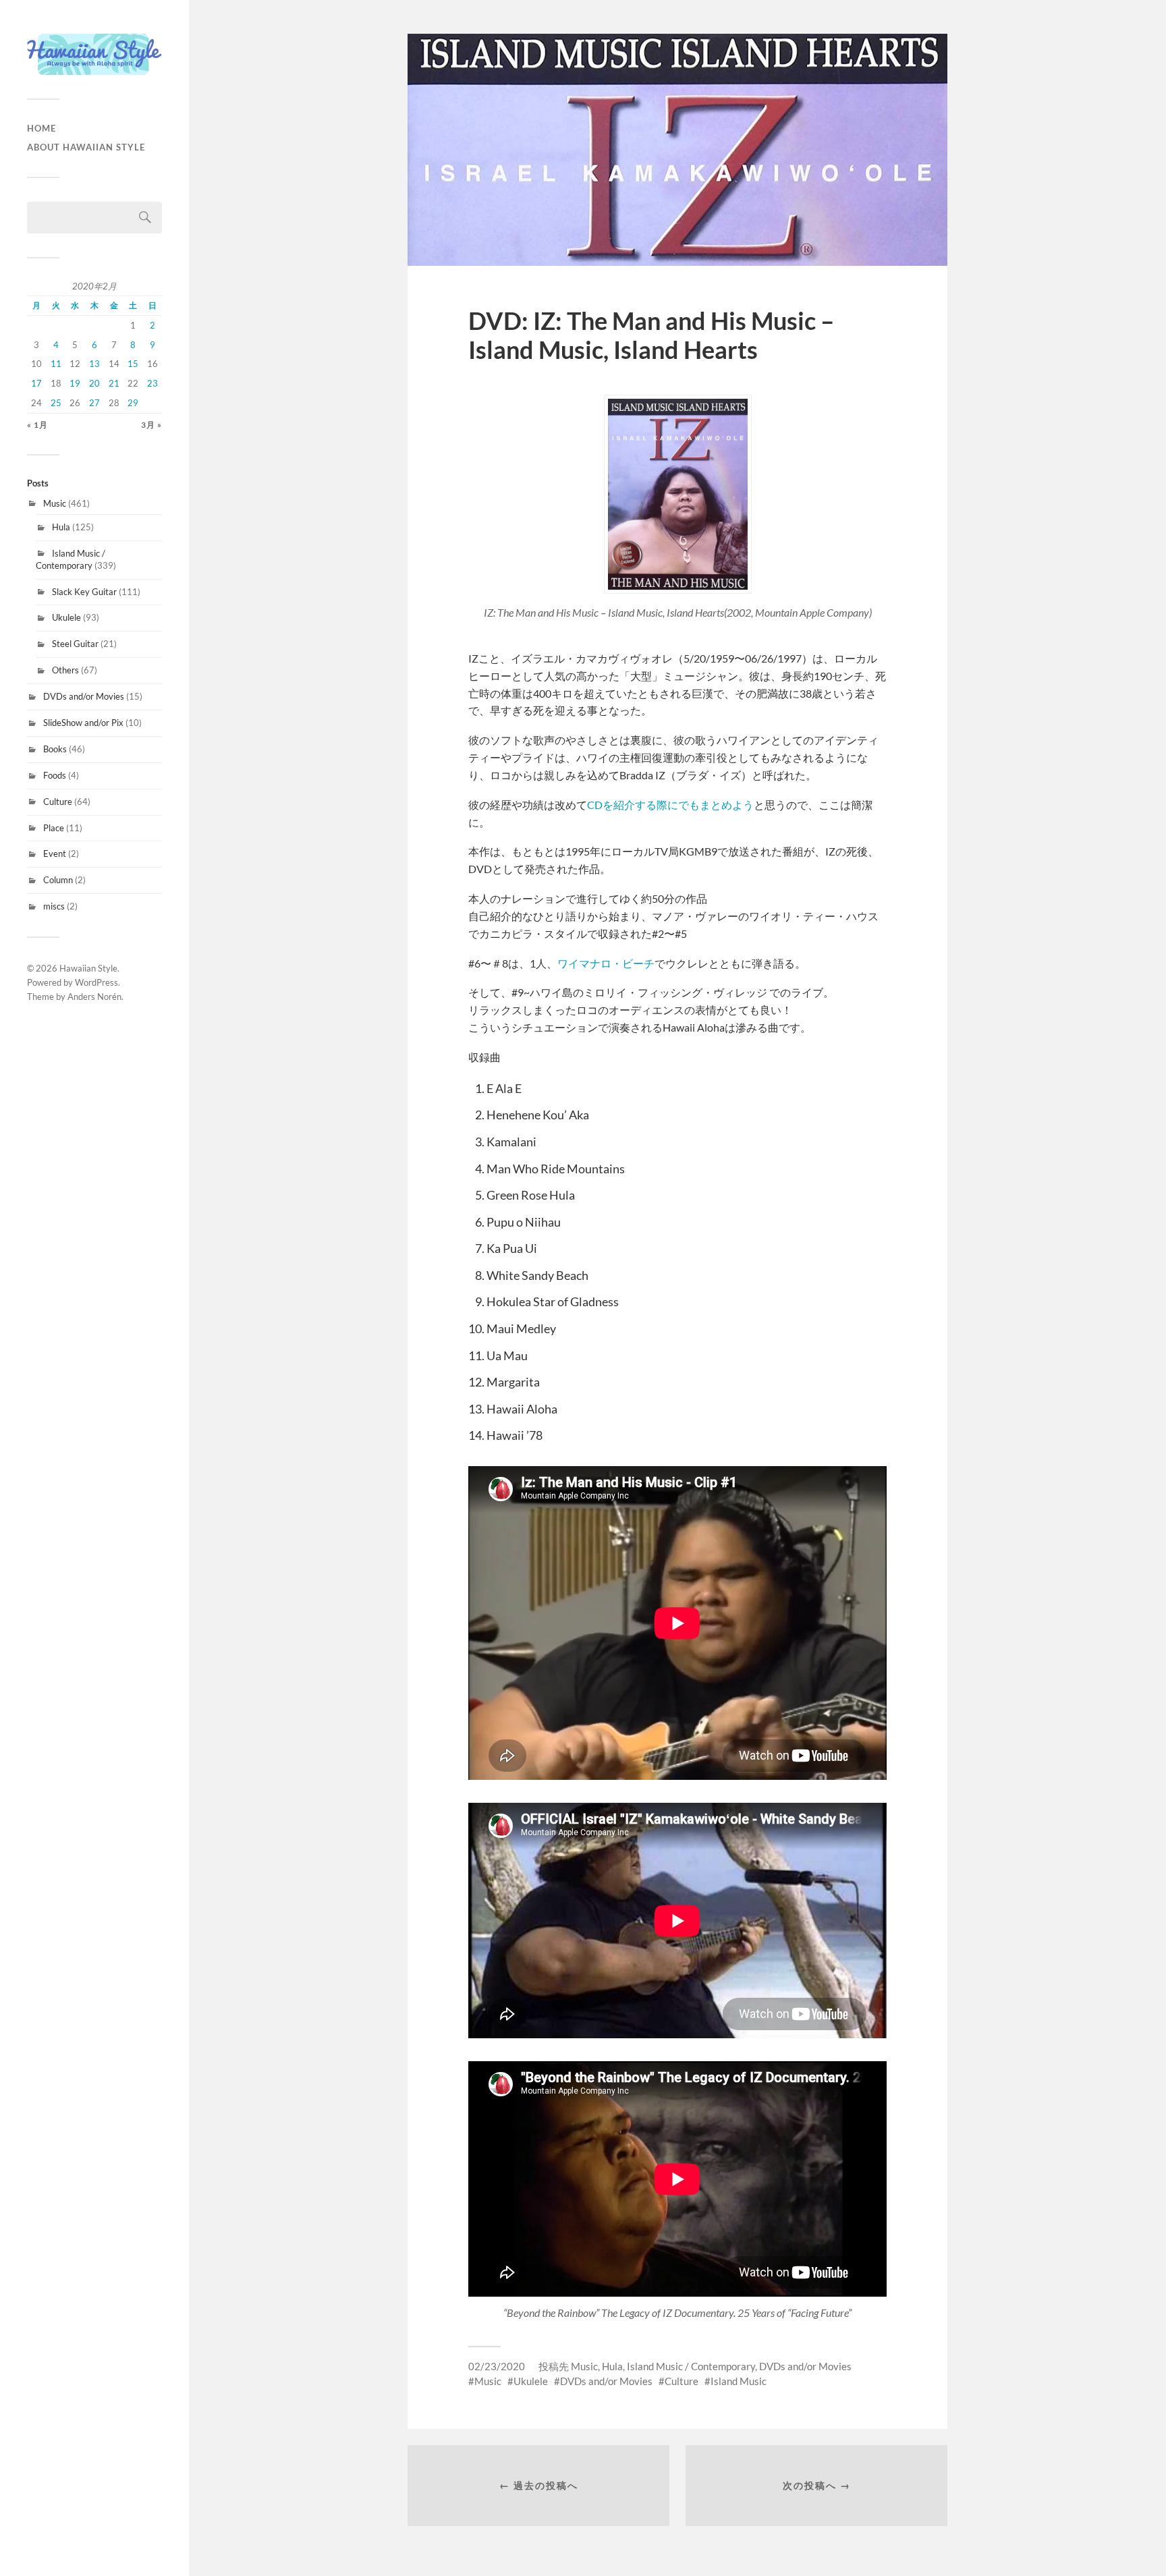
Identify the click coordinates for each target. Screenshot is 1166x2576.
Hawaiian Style (88, 968)
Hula (61, 527)
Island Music (739, 2381)
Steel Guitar (75, 644)
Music (55, 503)
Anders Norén (94, 997)
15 (133, 364)
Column (58, 880)
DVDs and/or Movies (84, 696)
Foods (55, 775)
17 (36, 383)
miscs (54, 906)
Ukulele (66, 617)
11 (56, 364)
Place (54, 828)
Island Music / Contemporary (71, 559)
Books (55, 749)
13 (94, 364)
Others (65, 670)
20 (94, 383)
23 (152, 383)
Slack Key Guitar (84, 592)
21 (114, 383)
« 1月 (37, 425)
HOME (41, 128)
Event (55, 853)
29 (133, 403)
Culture (58, 802)
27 (94, 403)
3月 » (151, 425)
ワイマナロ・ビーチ (606, 963)
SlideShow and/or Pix (83, 723)
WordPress (96, 982)
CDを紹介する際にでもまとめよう (670, 805)
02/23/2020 (497, 2366)
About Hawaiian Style (86, 147)
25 (56, 403)
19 (75, 383)
